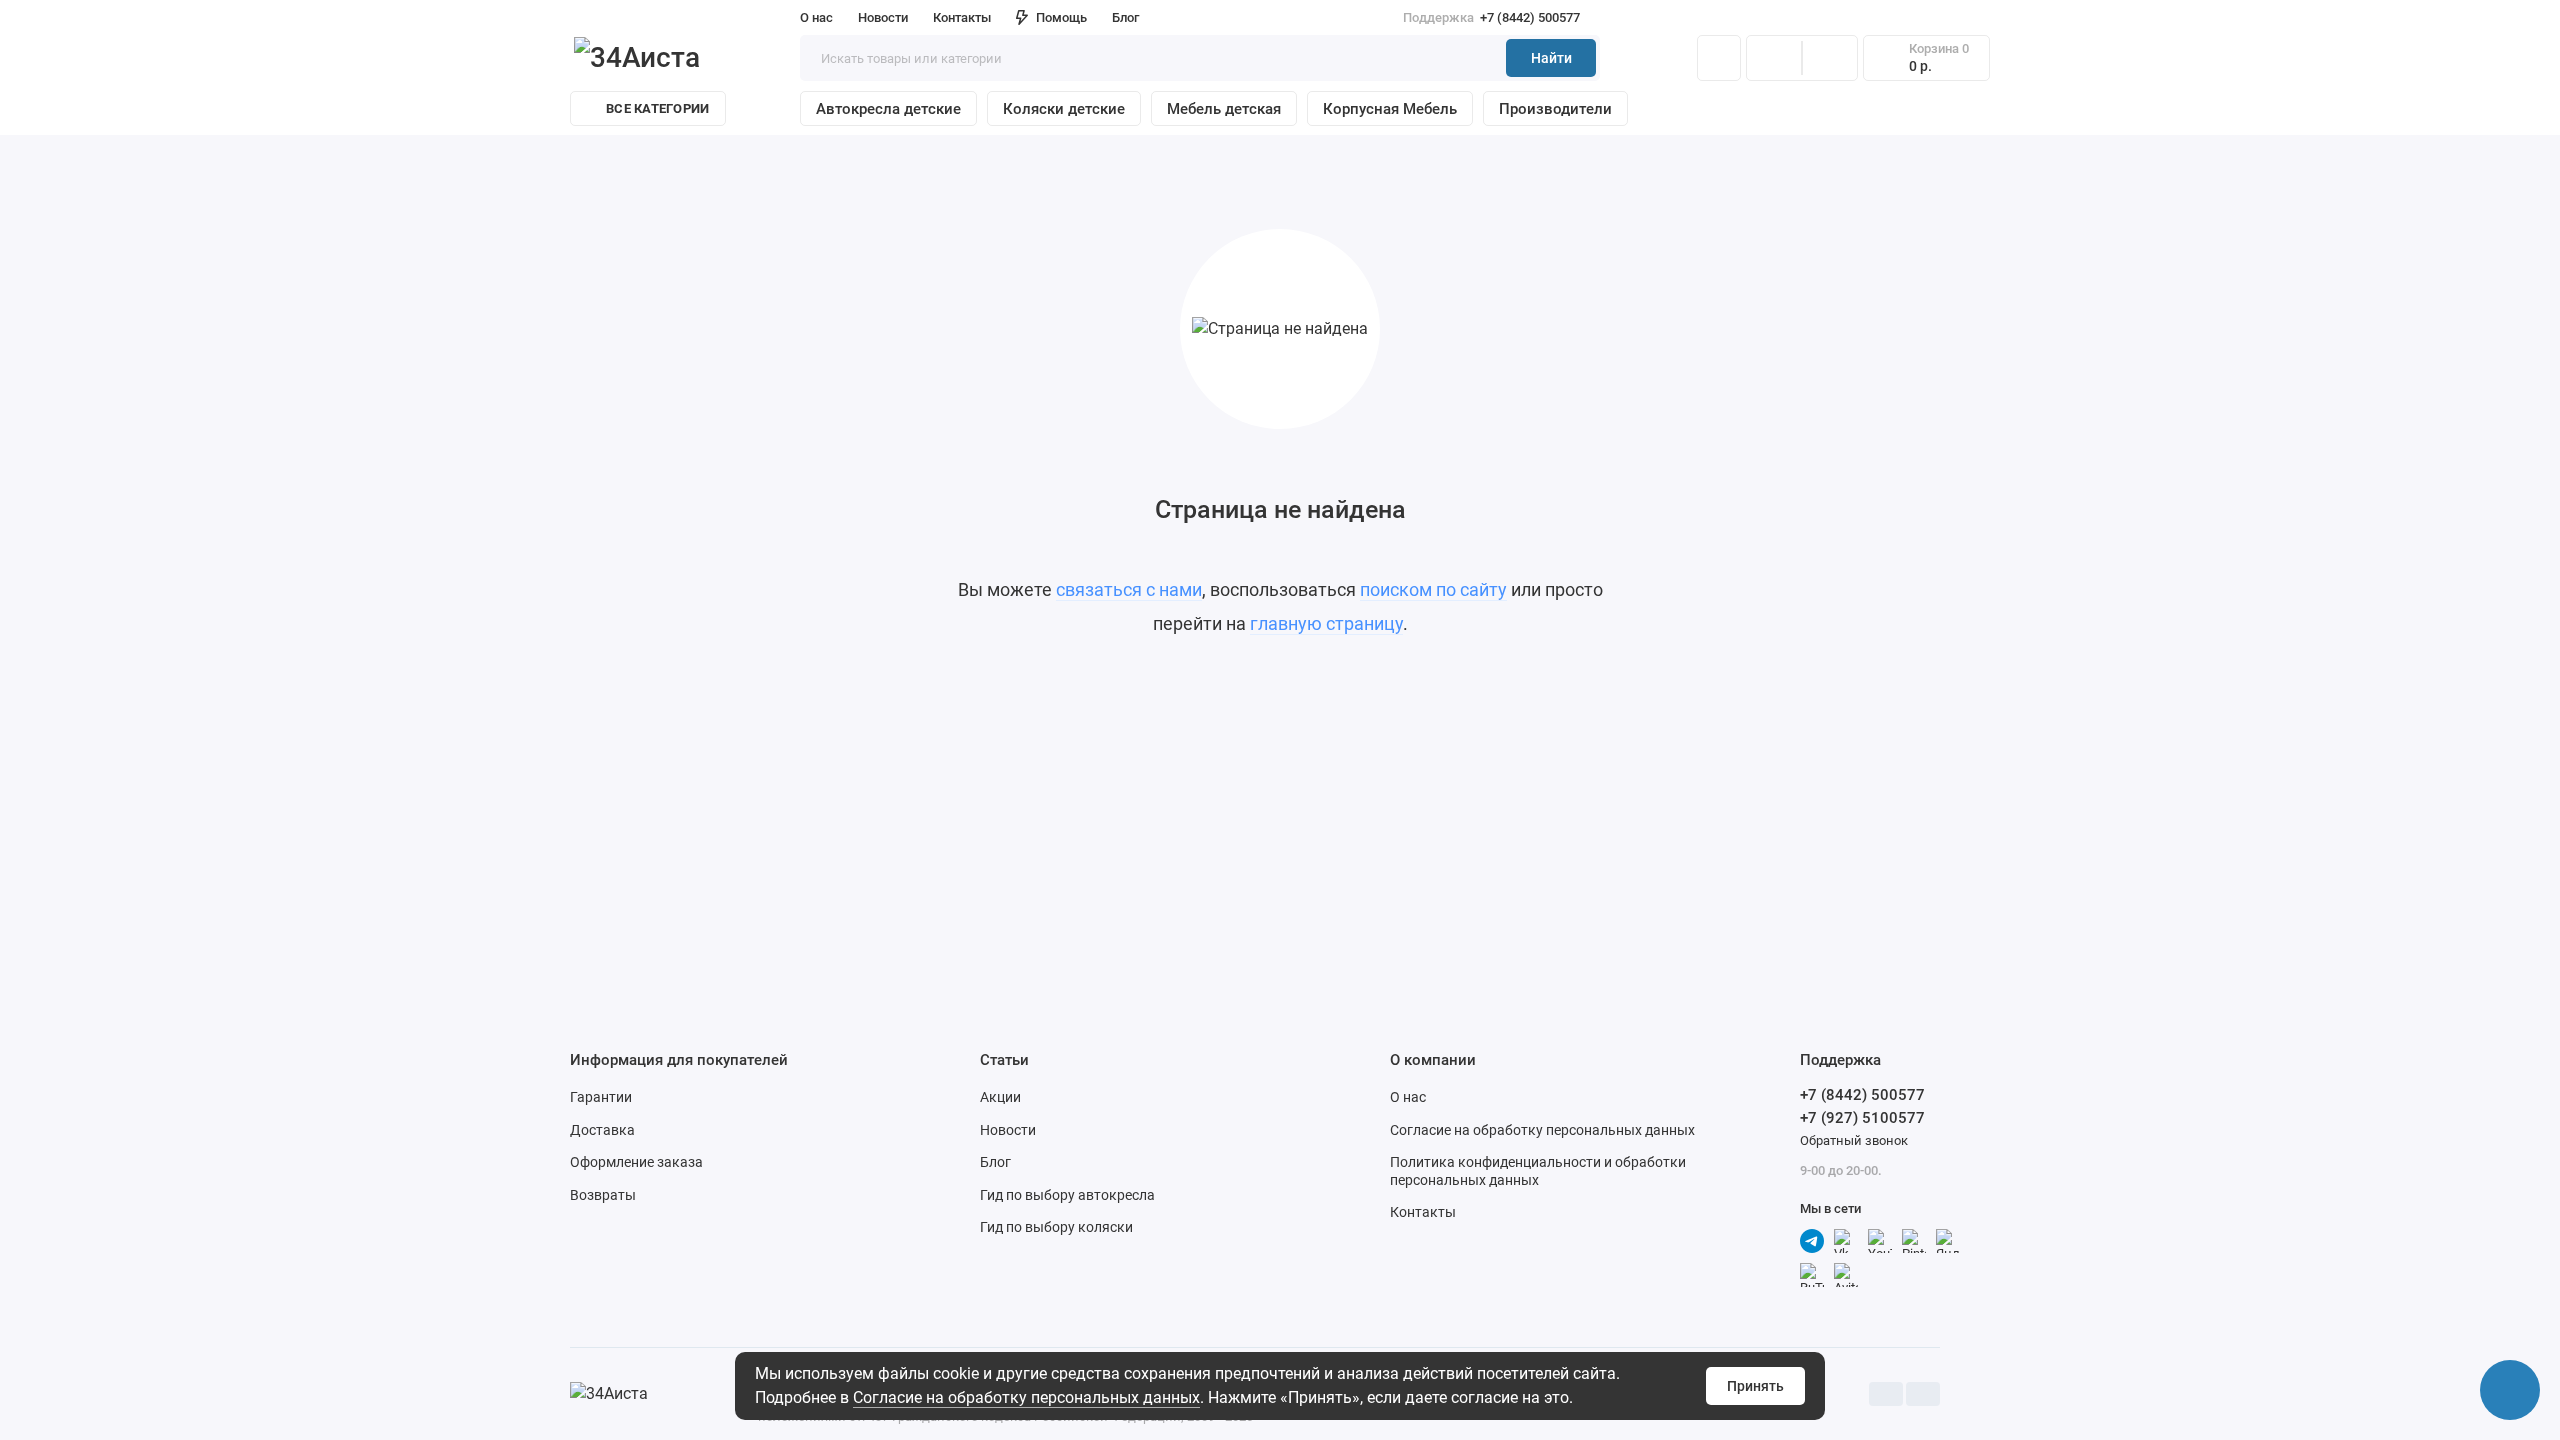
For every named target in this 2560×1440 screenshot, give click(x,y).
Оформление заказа (636, 1162)
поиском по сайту (1433, 589)
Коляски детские (1064, 109)
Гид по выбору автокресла (1067, 1195)
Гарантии (601, 1097)
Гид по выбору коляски (1056, 1227)
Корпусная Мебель (1390, 109)
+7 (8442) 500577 (1491, 17)
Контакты (962, 17)
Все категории (657, 108)
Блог (1125, 17)
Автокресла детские (888, 109)
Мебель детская (1224, 109)
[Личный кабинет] (1719, 58)
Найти (1551, 58)
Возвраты (603, 1195)
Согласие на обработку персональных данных (1026, 1397)
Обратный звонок (1854, 1140)
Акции (1000, 1097)
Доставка (602, 1130)
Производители (1555, 109)
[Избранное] (1830, 58)
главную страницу (1326, 623)
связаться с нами (1129, 589)
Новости (883, 17)
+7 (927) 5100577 (1862, 1118)
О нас (1408, 1097)
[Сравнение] (1774, 58)
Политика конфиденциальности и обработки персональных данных (1538, 1171)
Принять (1755, 1386)
